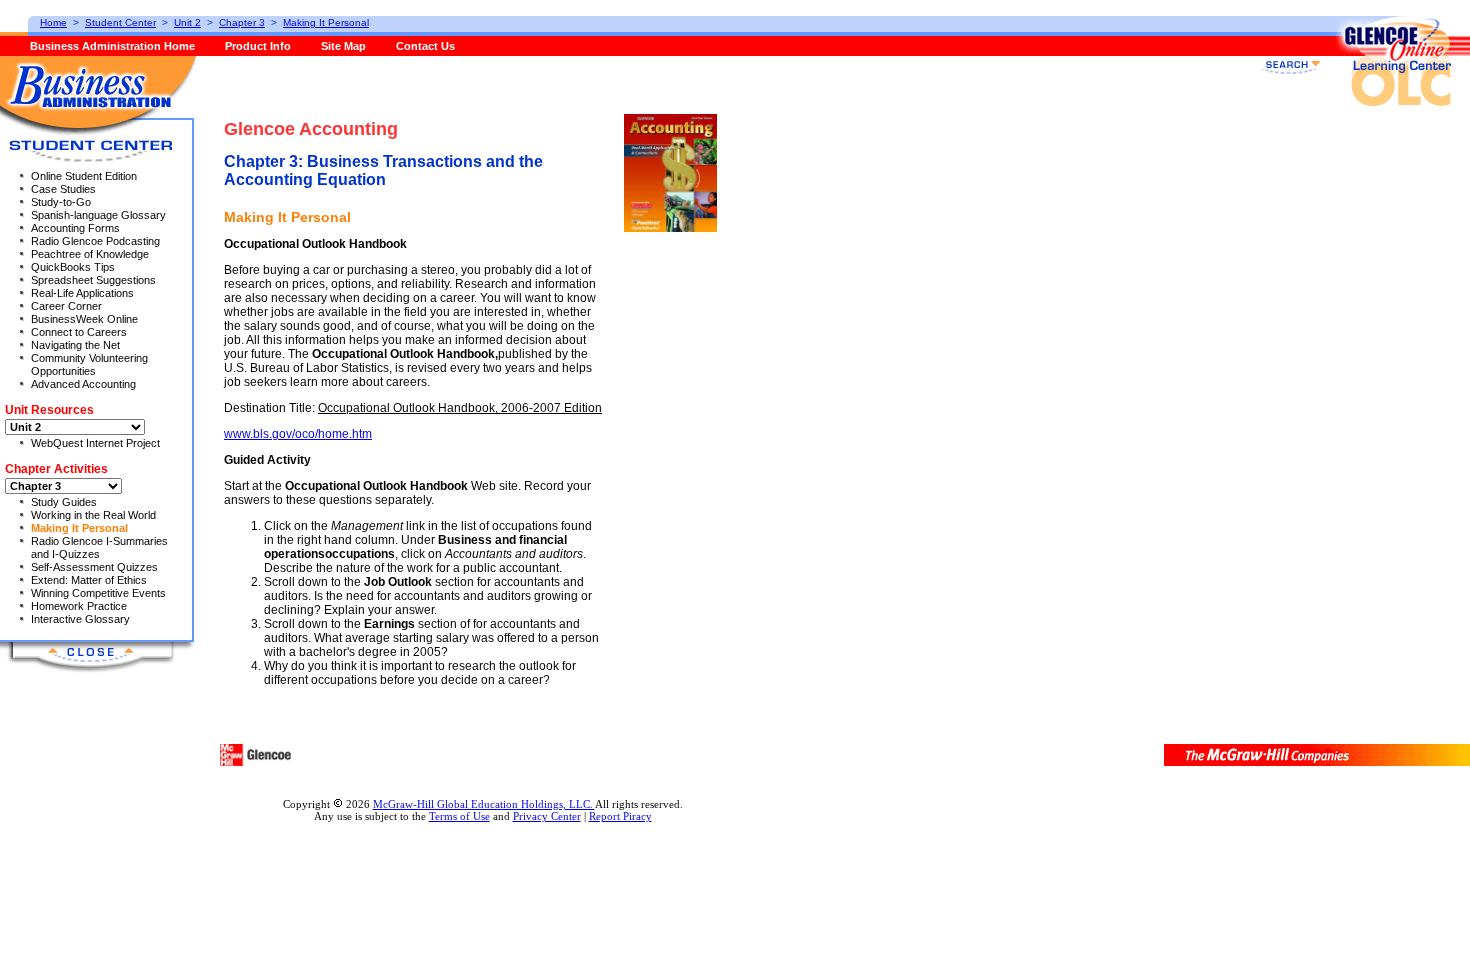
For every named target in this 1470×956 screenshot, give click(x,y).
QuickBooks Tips (73, 267)
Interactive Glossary (80, 619)
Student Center (120, 22)
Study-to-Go (61, 202)
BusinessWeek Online (84, 319)
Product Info (258, 46)
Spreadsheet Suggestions (93, 280)
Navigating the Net (75, 345)
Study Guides (64, 502)
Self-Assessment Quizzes (94, 567)
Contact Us (425, 46)
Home (53, 22)
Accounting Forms (75, 228)
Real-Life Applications (82, 293)
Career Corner (66, 306)
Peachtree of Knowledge (90, 254)
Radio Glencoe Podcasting (95, 241)
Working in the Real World (93, 515)
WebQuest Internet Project (95, 443)
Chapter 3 (242, 22)
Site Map (343, 46)
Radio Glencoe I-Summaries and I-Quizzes (99, 547)
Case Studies (63, 189)
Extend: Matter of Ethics (89, 580)
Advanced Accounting (83, 384)
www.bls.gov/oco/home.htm (298, 434)
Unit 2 (187, 22)
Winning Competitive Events (98, 593)
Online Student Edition (84, 176)
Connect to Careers (79, 332)
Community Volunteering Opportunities (89, 364)
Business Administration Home (112, 46)
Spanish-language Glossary (98, 215)
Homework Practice (79, 606)
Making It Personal (79, 528)
